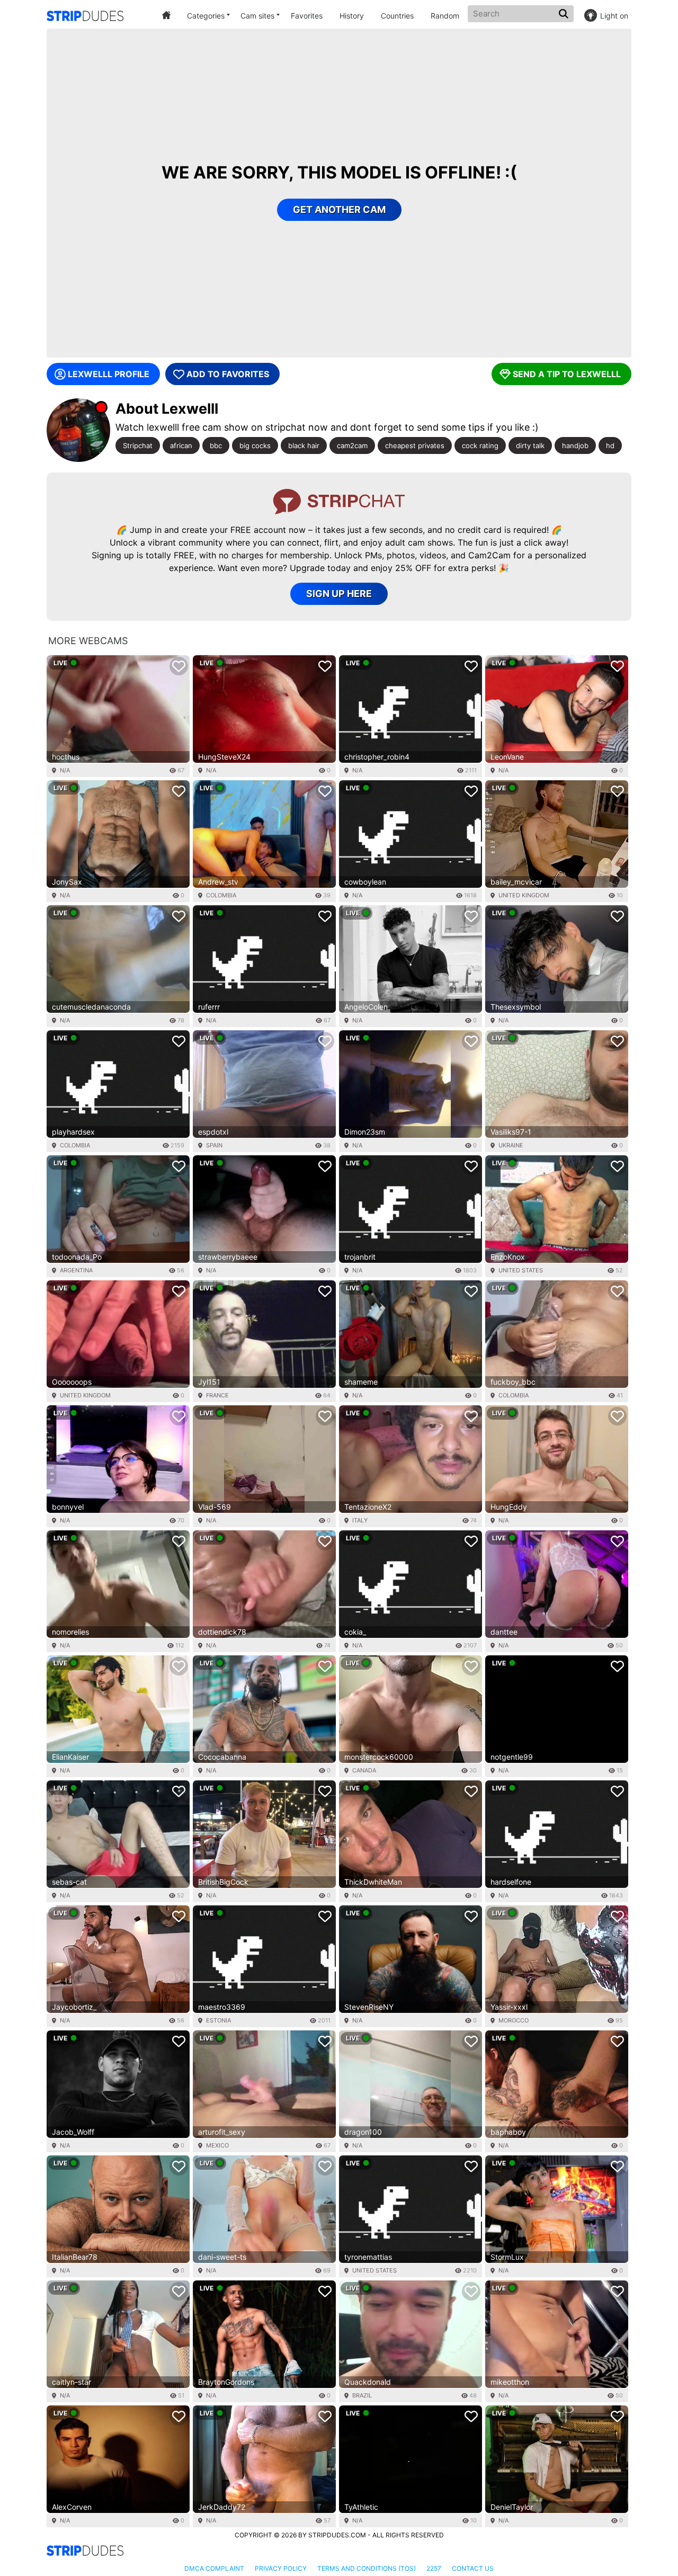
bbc (216, 445)
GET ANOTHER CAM (339, 210)
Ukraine (511, 1145)
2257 (434, 2568)
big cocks (255, 445)
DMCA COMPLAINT (214, 2568)
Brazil (362, 2395)
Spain (214, 1145)
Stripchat (138, 445)
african (181, 445)
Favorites (307, 16)
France (217, 1395)
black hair (304, 445)
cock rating (480, 445)
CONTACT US (473, 2568)
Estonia (218, 2020)
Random (445, 16)
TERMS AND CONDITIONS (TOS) (367, 2568)
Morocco (514, 2020)
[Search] (565, 14)
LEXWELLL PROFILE (109, 374)
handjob (575, 445)
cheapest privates (415, 445)
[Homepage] (85, 16)
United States (521, 1270)
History (352, 16)
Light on (614, 16)
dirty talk (530, 445)
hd (610, 445)
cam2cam (352, 445)
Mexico (217, 2145)
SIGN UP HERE (339, 594)
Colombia (221, 895)
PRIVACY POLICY (281, 2568)
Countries (397, 16)
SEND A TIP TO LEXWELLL (567, 374)
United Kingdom (524, 895)
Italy (360, 1520)
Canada (364, 1770)
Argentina (76, 1270)
